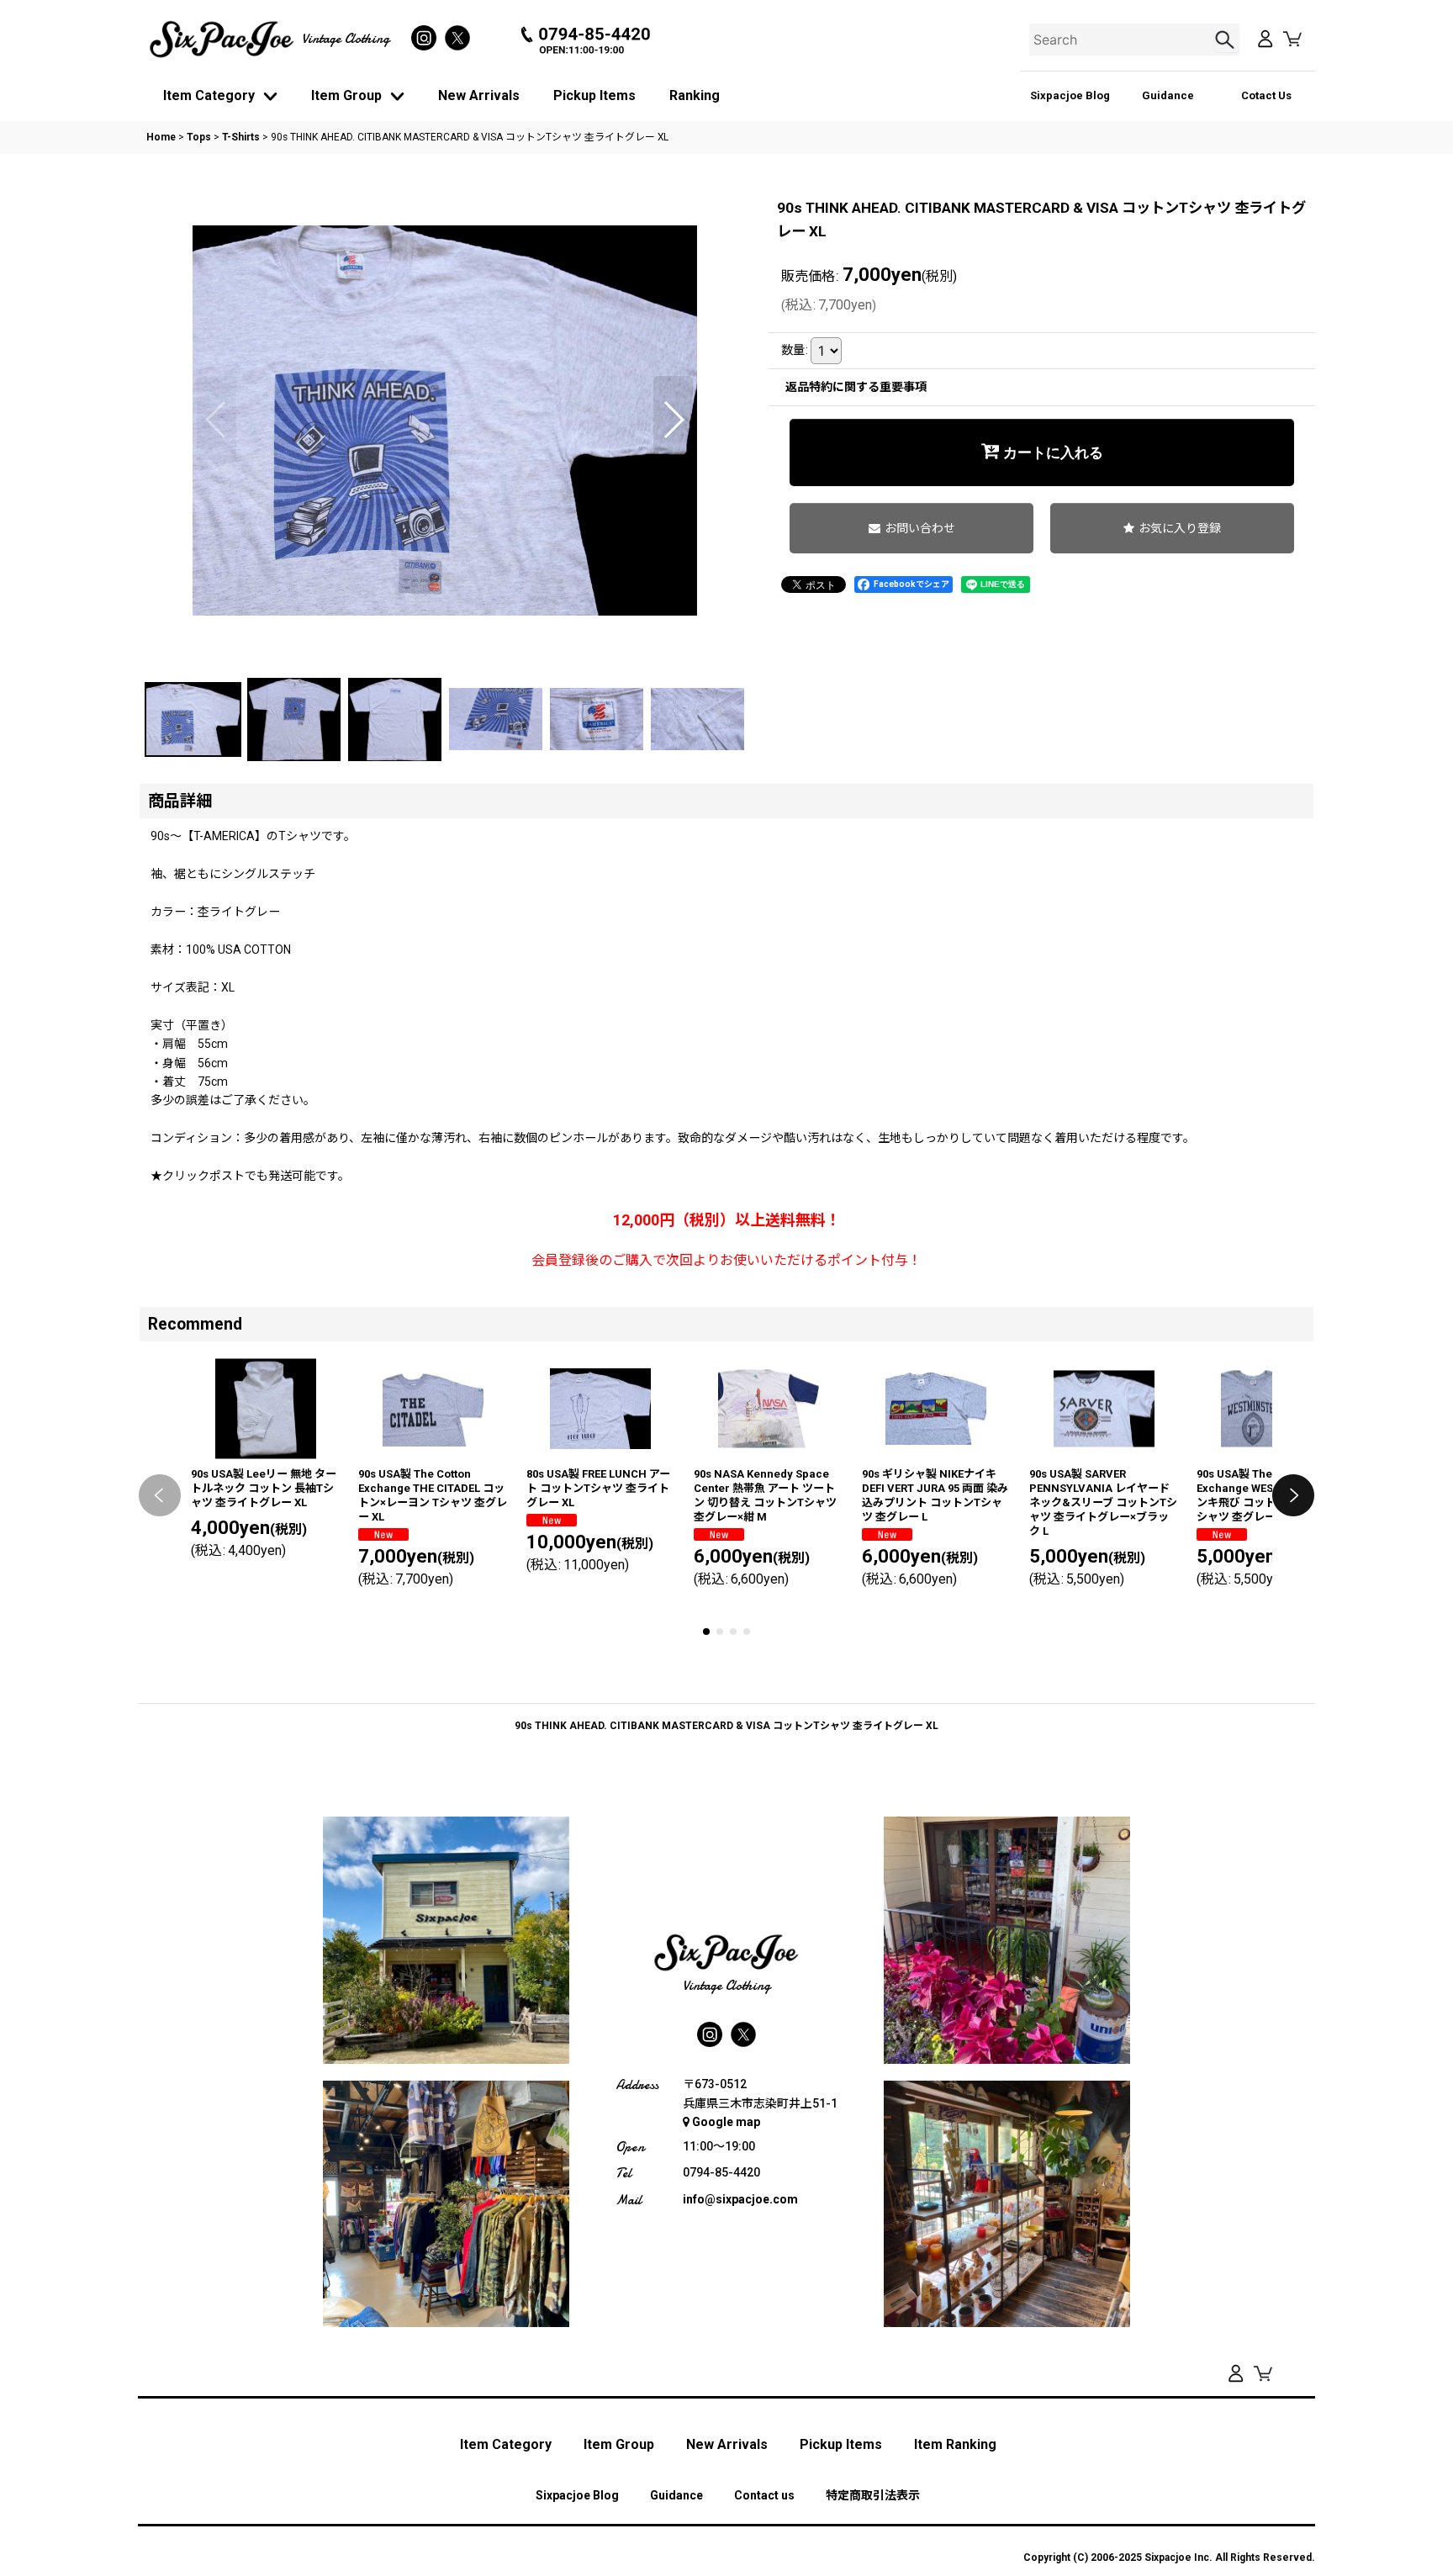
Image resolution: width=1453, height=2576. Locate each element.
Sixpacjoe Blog (1070, 95)
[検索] (1227, 40)
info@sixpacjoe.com (740, 2199)
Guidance (1168, 95)
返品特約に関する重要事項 (856, 387)
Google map (726, 2122)
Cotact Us (1266, 95)
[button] (217, 420)
